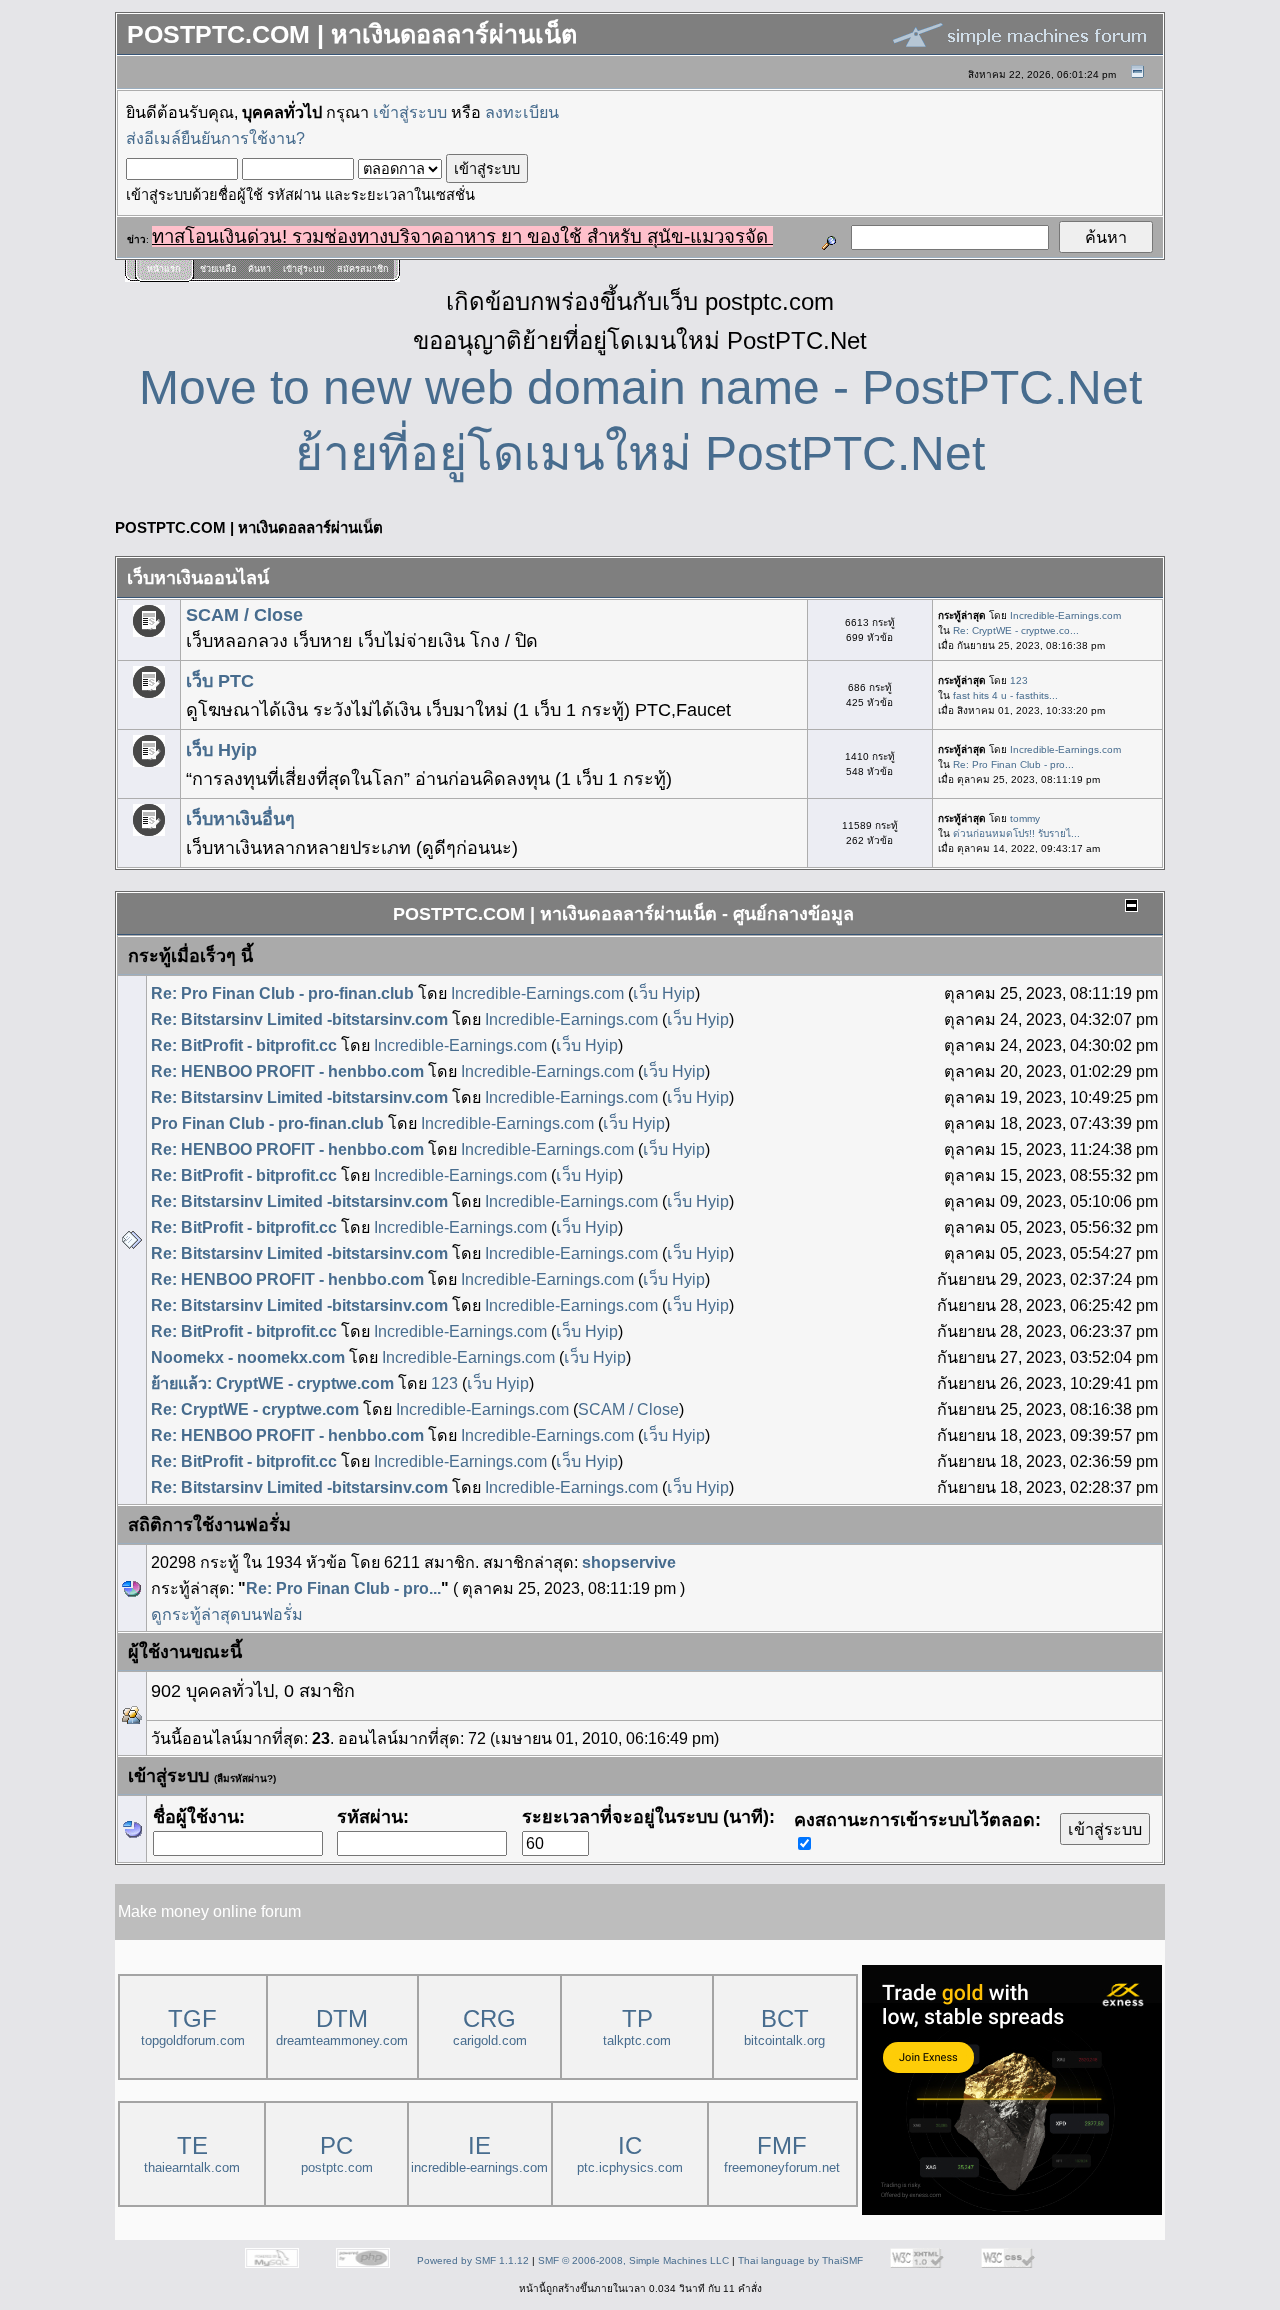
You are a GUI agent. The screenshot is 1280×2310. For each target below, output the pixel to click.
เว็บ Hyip (221, 750)
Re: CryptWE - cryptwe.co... (1016, 630)
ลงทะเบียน (522, 112)
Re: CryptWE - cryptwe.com (255, 1409)
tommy (1025, 818)
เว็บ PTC (220, 681)
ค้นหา (259, 269)
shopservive (629, 1562)
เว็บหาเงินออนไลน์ (198, 578)
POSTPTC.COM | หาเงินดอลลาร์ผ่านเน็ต (249, 527)
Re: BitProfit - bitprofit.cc (244, 1045)
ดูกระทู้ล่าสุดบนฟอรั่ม (227, 1614)
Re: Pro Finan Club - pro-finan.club (282, 993)
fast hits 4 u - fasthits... (1005, 695)
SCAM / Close (244, 615)
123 (1019, 680)
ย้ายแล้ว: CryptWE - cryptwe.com (272, 1383)
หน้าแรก (163, 269)
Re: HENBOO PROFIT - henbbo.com (287, 1071)
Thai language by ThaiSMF (800, 2260)
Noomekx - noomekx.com (248, 1357)
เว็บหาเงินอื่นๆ (240, 819)
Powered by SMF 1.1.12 (473, 2260)
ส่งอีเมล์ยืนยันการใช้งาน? (215, 138)
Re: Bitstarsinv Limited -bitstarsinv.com (299, 1019)
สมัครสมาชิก (362, 269)
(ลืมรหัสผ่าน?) (245, 1778)
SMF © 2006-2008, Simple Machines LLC (633, 2260)
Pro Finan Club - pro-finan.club (267, 1123)
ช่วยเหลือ (218, 269)
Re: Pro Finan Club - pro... (1013, 764)
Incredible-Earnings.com (1065, 615)
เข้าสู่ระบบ (410, 112)
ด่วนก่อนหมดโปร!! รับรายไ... (1016, 833)
